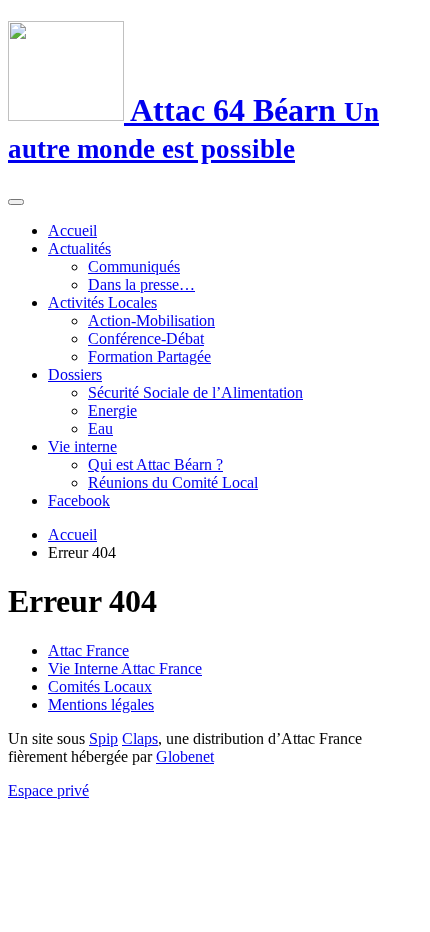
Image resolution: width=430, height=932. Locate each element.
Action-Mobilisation (151, 320)
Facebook (79, 500)
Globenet (185, 756)
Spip (103, 738)
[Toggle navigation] (16, 202)
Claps (140, 738)
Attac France (88, 650)
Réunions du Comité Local (173, 482)
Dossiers (75, 374)
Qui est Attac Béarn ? (155, 464)
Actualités (79, 248)
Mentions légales (101, 704)
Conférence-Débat (146, 338)
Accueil (72, 230)
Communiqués (134, 266)
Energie (112, 410)
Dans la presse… (141, 284)
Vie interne (82, 446)
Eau (100, 428)
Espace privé (48, 790)
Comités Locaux (100, 686)
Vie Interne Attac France (125, 668)
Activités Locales (102, 302)
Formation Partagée (149, 356)
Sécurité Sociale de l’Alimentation (195, 392)
